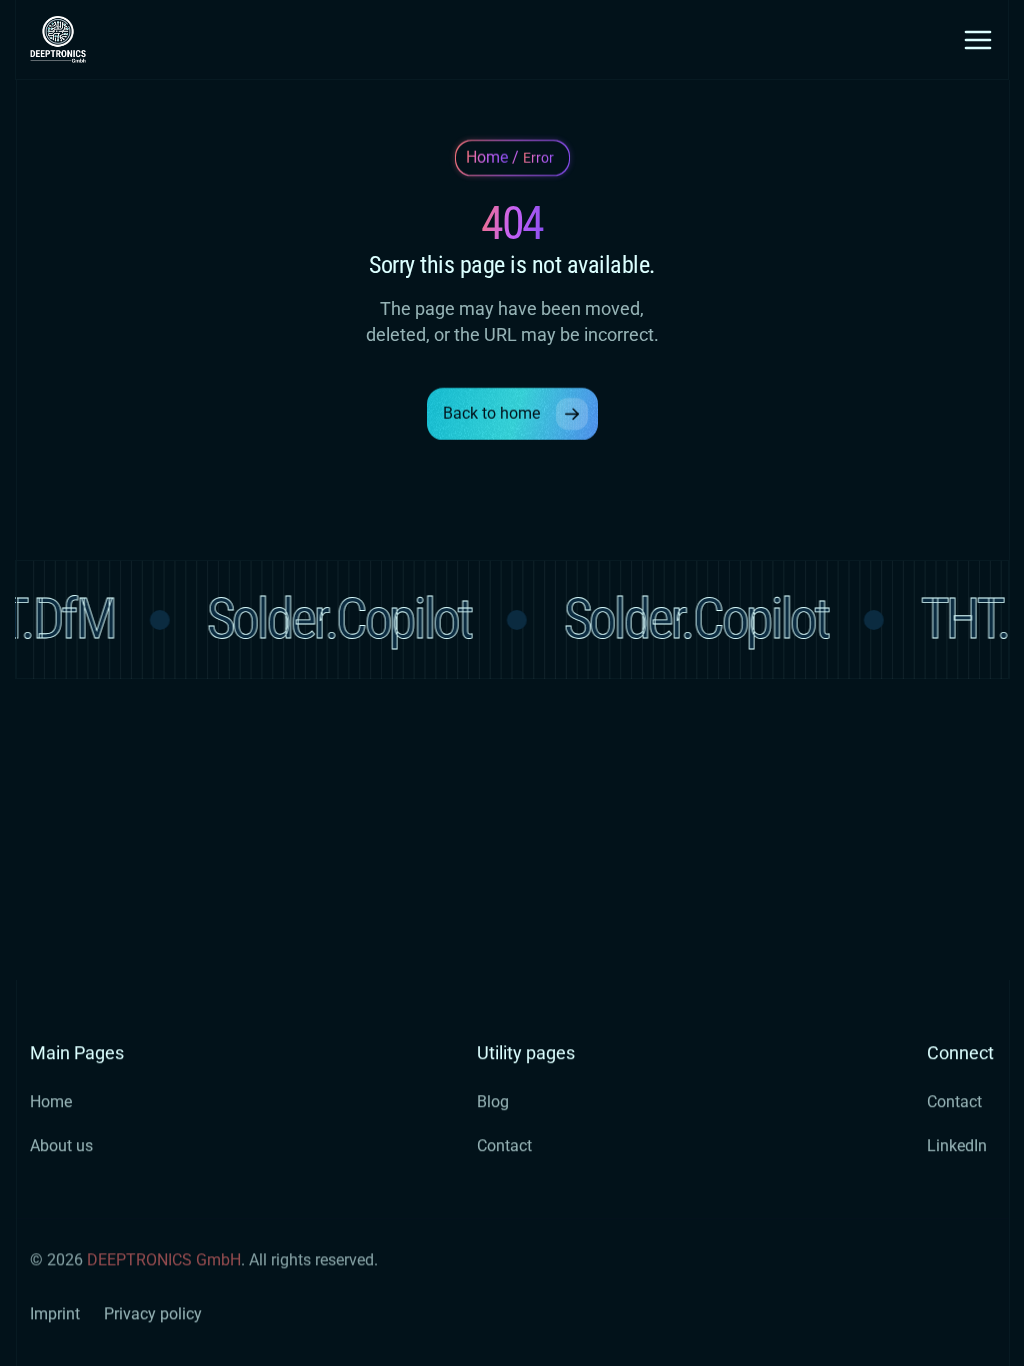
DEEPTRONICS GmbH (164, 1259)
